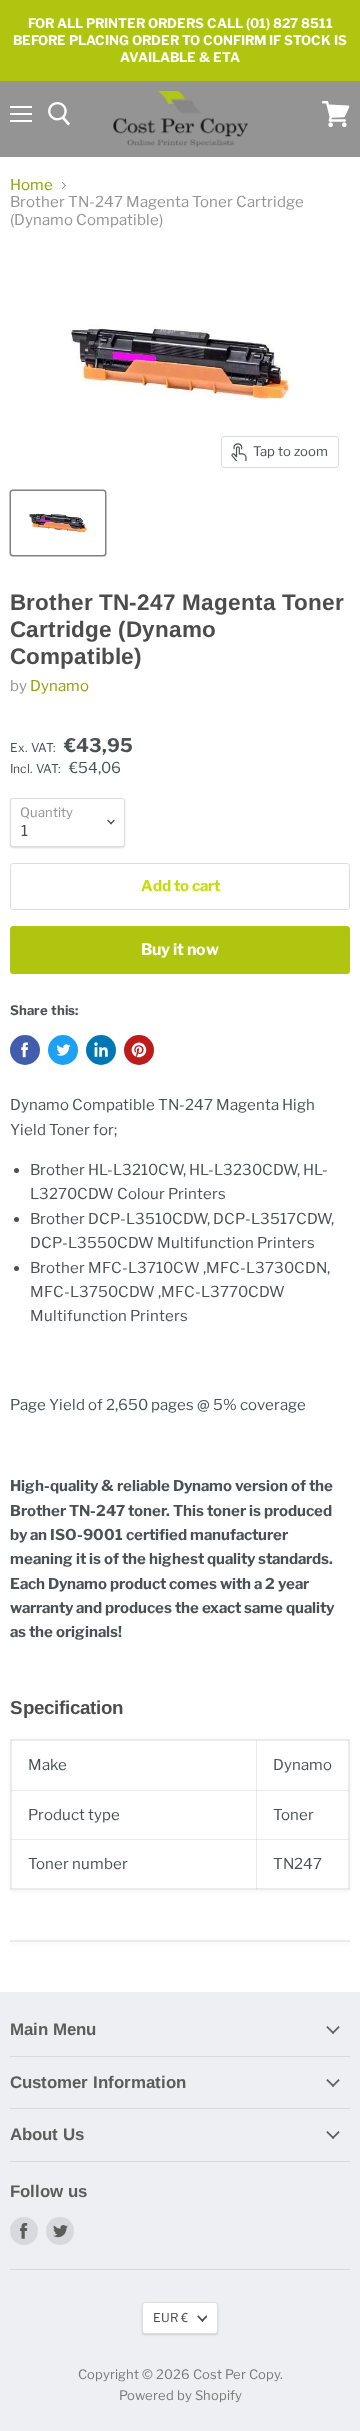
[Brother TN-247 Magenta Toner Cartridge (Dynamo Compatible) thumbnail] (58, 523)
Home (31, 185)
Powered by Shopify (180, 2395)
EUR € (170, 2317)
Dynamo (59, 686)
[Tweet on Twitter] (63, 1050)
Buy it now (180, 949)
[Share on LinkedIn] (101, 1050)
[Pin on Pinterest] (139, 1050)
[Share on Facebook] (25, 1050)
